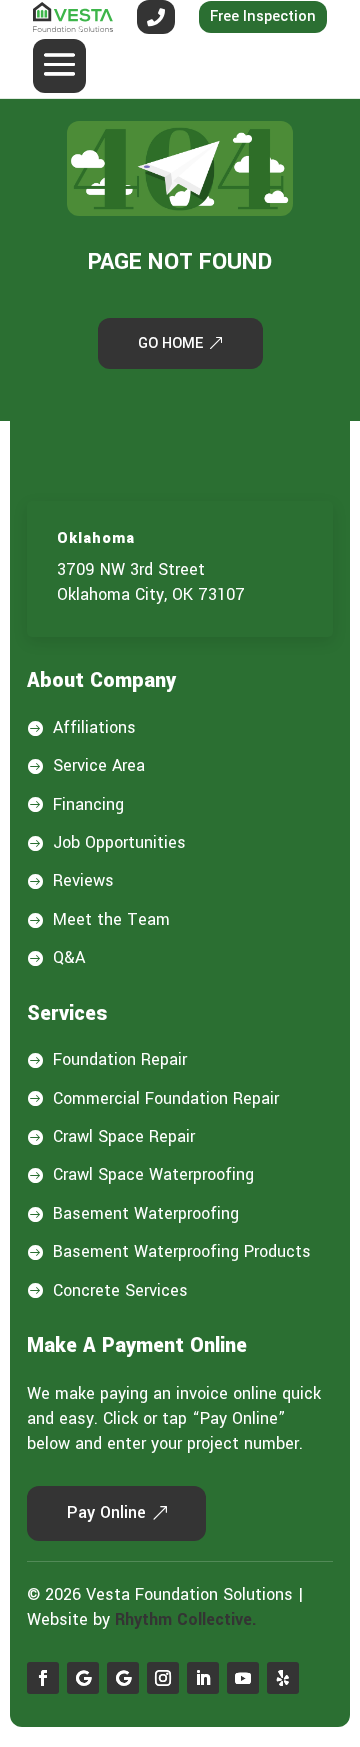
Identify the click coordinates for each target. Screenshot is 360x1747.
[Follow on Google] (83, 1678)
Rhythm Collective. (186, 1619)
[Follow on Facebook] (43, 1678)
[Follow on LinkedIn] (203, 1678)
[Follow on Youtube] (243, 1678)
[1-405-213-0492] (156, 17)
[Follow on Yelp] (283, 1678)
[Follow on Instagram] (163, 1678)
